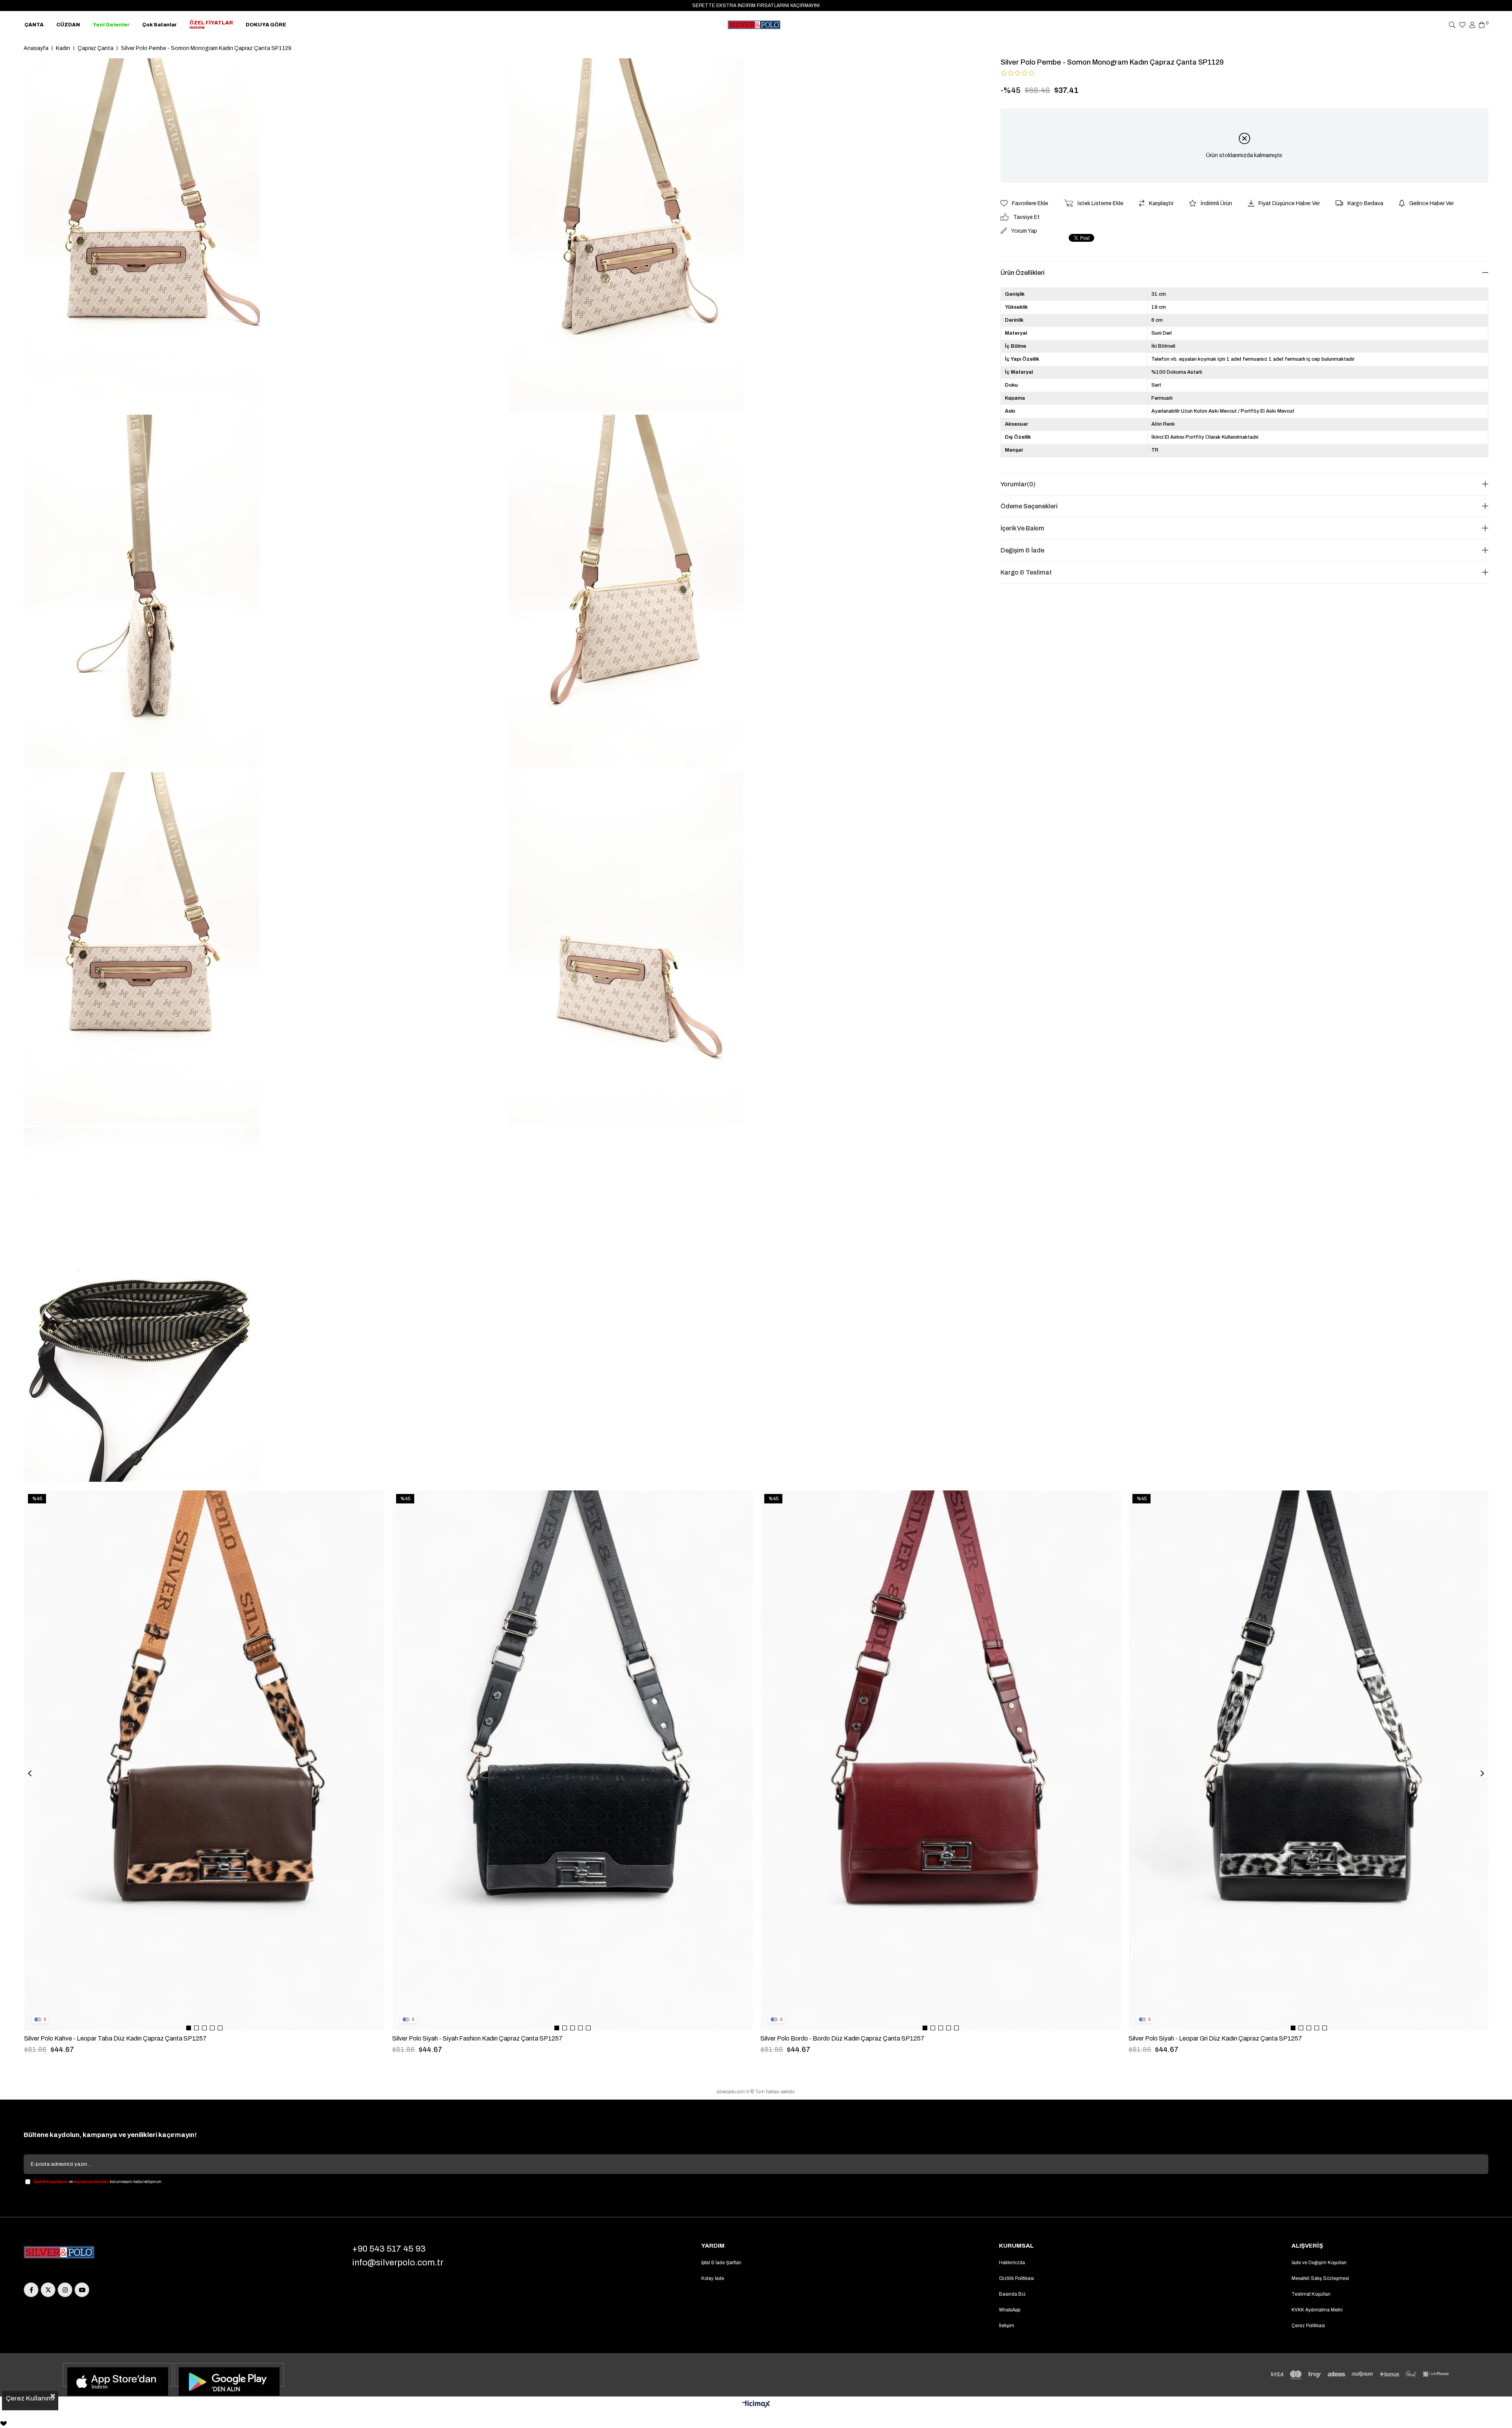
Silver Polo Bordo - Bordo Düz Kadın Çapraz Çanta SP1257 (842, 2038)
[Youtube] (82, 2290)
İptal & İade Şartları (721, 2263)
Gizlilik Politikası (1016, 2278)
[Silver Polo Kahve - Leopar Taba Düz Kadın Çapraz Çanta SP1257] (204, 1761)
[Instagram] (65, 2290)
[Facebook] (31, 2290)
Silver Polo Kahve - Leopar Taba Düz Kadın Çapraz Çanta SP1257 (115, 2038)
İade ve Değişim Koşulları (1319, 2263)
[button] (189, 2028)
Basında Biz (1012, 2294)
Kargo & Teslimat (1026, 572)
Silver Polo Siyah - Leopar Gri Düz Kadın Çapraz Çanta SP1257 (1215, 2038)
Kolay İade (713, 2278)
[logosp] (59, 2253)
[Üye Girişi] (1472, 25)
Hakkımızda (1012, 2263)
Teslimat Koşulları (1311, 2294)
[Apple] (118, 2375)
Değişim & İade (1022, 550)
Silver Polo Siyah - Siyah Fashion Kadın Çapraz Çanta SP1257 (477, 2038)
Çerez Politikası (1308, 2326)
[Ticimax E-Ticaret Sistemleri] (756, 2405)
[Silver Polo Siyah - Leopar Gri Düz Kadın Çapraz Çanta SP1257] (1309, 1761)
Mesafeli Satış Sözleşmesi (1320, 2278)
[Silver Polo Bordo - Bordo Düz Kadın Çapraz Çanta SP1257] (941, 1761)
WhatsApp (1010, 2310)
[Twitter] (48, 2290)
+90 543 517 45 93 (389, 2249)
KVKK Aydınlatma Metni (1317, 2310)
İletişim (1007, 2326)
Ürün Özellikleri (1023, 273)
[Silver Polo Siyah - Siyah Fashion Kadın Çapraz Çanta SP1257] (573, 1761)
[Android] (229, 2375)
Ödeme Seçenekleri (1029, 506)
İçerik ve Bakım (1022, 528)
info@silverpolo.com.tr (398, 2263)
